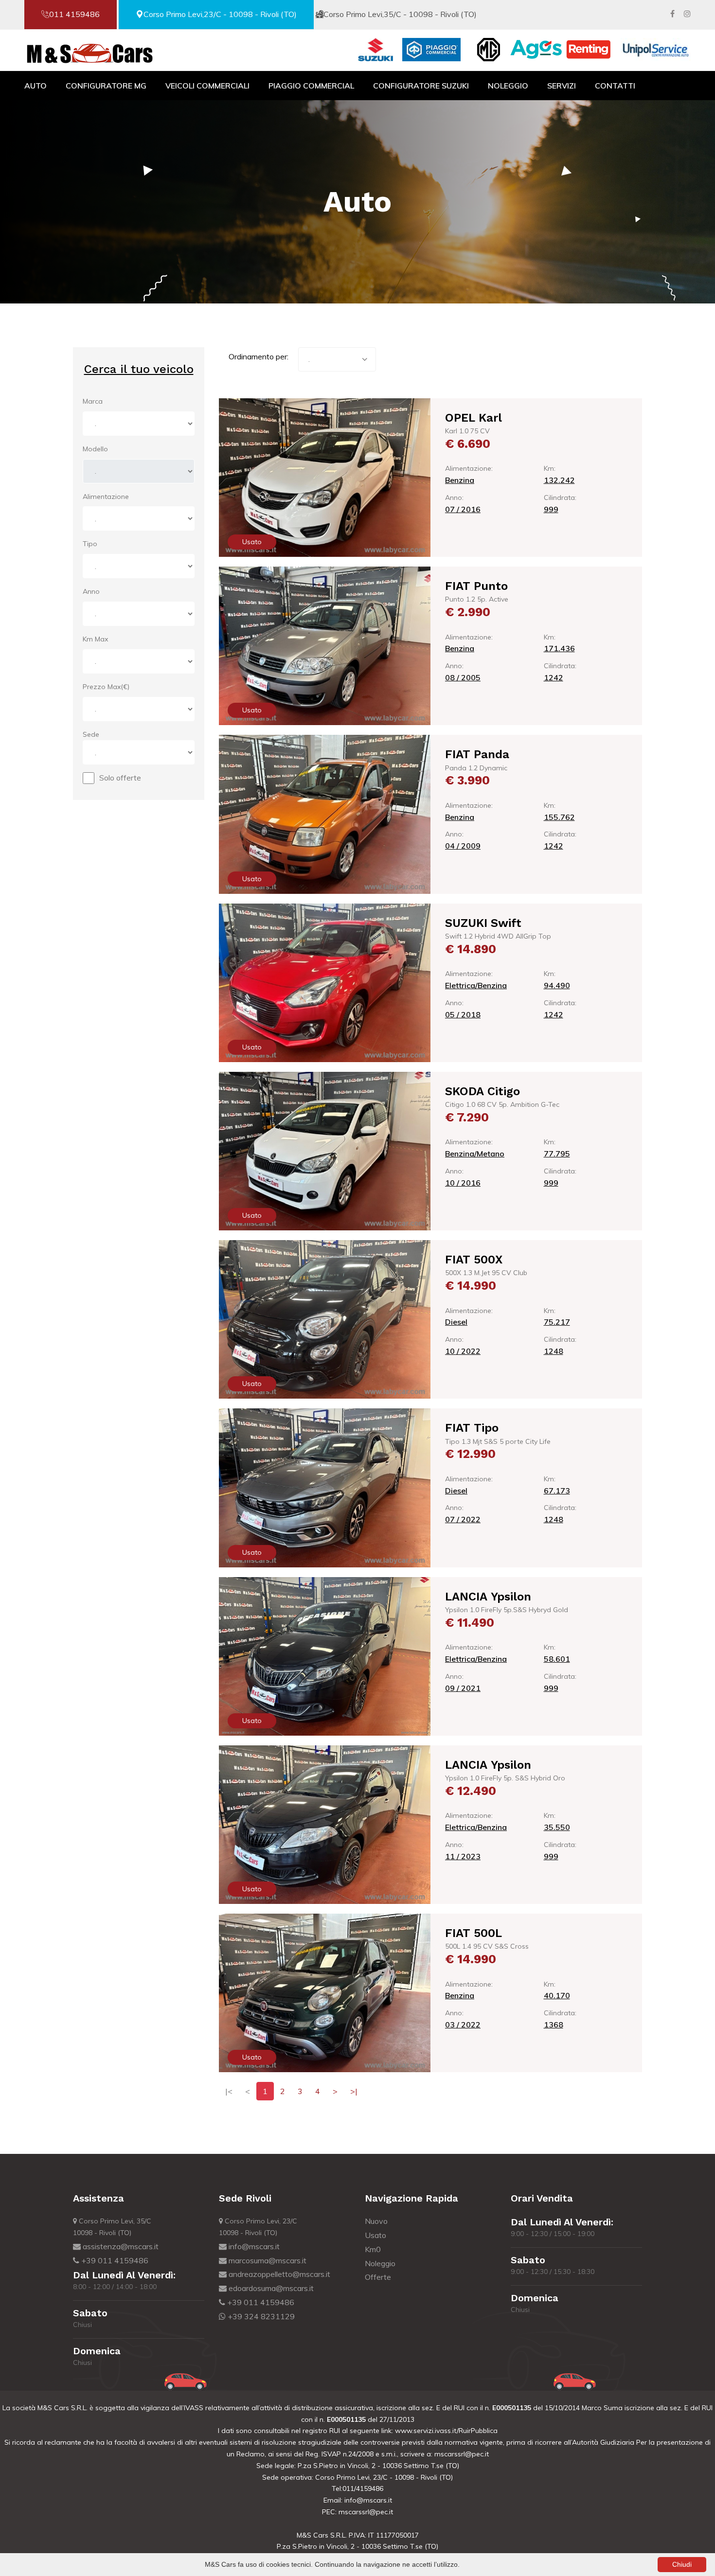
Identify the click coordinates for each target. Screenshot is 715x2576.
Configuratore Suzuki (421, 86)
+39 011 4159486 (114, 2260)
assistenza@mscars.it (120, 2246)
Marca (93, 401)
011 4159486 (74, 14)
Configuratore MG (106, 86)
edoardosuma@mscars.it (270, 2288)
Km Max (95, 639)
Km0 (373, 2249)
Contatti (615, 86)
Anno (91, 591)
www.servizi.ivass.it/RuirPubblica (445, 2431)
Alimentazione (106, 497)
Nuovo (376, 2221)
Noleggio (508, 86)
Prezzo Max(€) (106, 687)
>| (354, 2091)
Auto (36, 86)
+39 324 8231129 (260, 2316)
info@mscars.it (253, 2246)
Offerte (378, 2277)
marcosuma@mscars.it (267, 2260)
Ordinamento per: (259, 356)
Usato (375, 2235)
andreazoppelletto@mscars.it (278, 2274)
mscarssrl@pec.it (462, 2454)
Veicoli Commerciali (207, 86)
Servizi (562, 86)
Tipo (90, 544)
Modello (95, 449)
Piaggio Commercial (311, 86)
